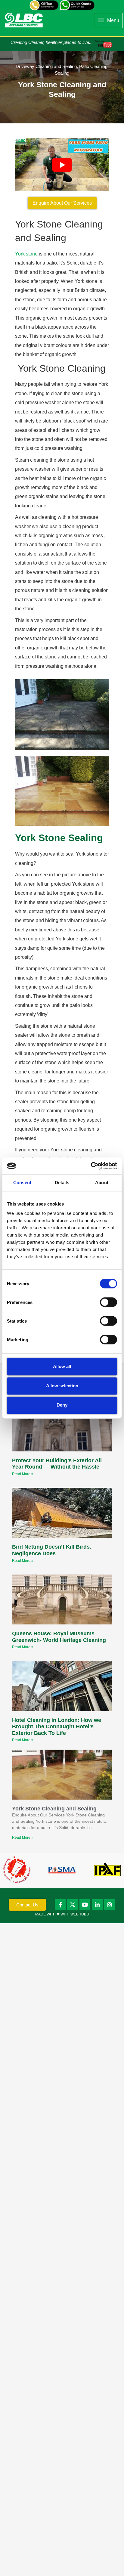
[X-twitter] (73, 1905)
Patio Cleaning (93, 66)
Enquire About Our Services (62, 203)
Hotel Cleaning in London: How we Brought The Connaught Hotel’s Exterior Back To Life (57, 1727)
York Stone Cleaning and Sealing (54, 1809)
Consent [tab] (22, 1183)
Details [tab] (62, 1183)
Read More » (23, 1474)
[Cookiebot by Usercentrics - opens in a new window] (91, 1166)
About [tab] (102, 1183)
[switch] (108, 1302)
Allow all (62, 1366)
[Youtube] (85, 1905)
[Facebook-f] (60, 1905)
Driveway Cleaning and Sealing (46, 66)
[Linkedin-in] (97, 1905)
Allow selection (62, 1386)
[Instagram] (110, 1905)
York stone (26, 254)
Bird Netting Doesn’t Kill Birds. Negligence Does (52, 1550)
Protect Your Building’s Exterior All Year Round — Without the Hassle (57, 1464)
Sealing (62, 73)
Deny (62, 1405)
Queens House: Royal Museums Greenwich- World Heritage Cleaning (59, 1637)
